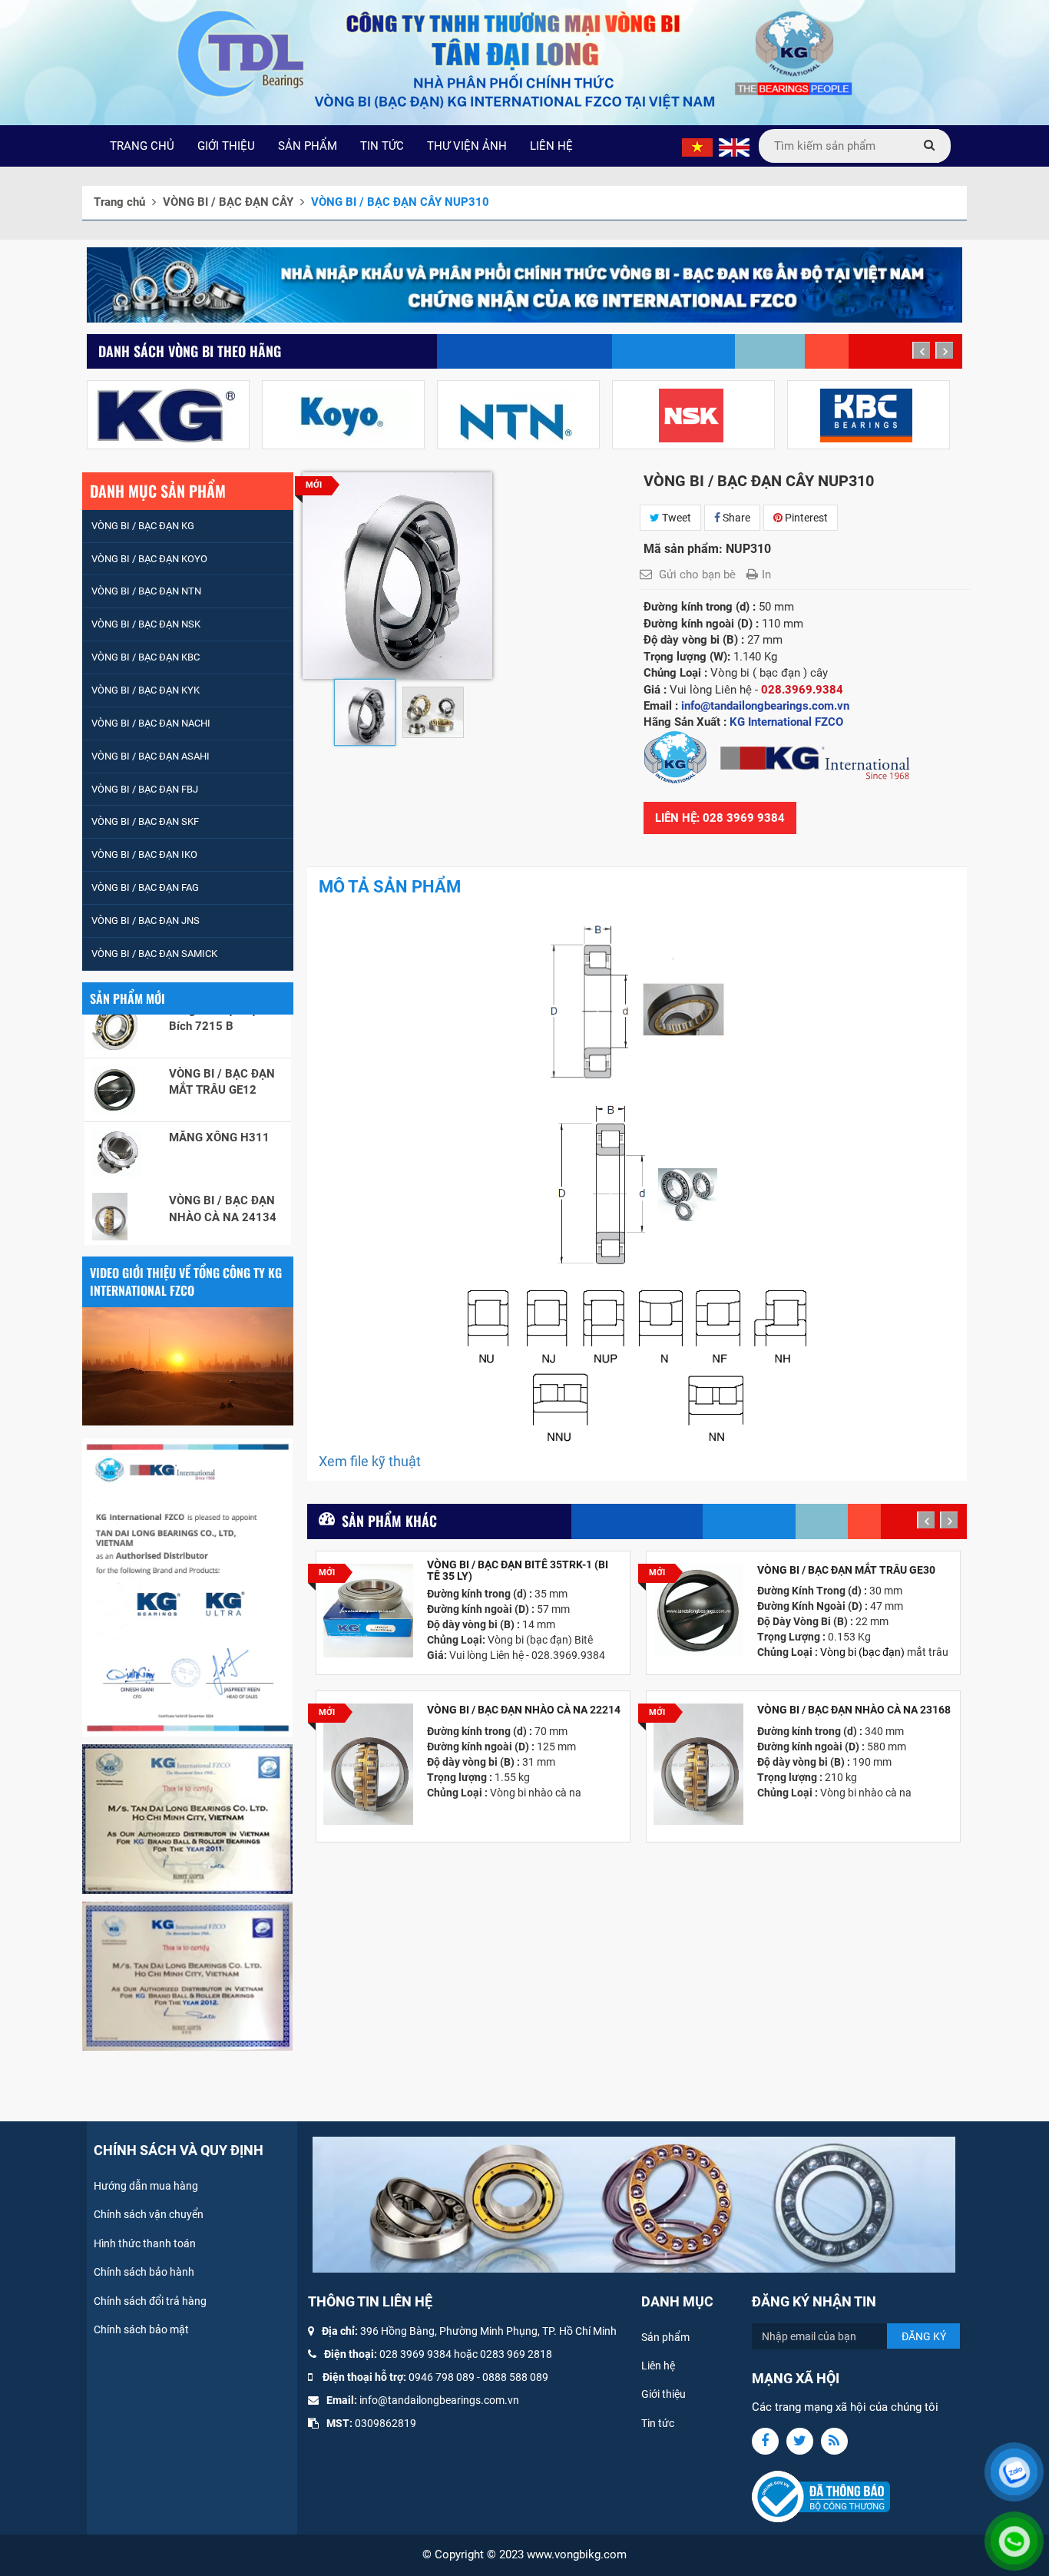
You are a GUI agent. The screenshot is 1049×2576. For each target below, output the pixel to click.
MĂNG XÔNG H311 (219, 1097)
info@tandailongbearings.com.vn (439, 2400)
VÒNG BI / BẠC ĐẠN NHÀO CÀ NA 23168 (854, 1710)
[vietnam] (697, 147)
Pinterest (805, 518)
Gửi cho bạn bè (697, 574)
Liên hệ (658, 2366)
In (766, 574)
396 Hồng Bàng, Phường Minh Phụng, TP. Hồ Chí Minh (488, 2331)
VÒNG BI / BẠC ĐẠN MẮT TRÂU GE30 (846, 1570)
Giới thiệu (663, 2394)
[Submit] (929, 146)
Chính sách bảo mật (141, 2329)
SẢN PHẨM (308, 146)
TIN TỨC (382, 146)
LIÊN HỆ (551, 146)
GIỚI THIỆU (226, 146)
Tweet (675, 518)
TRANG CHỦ (142, 146)
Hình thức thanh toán (145, 2243)
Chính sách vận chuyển (149, 2214)
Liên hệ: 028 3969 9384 (720, 818)
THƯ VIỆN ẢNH (467, 146)
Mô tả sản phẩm (390, 887)
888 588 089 (518, 2377)
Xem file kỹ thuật (370, 1461)
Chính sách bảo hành (144, 2272)
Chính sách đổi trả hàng (150, 2301)
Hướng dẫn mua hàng (146, 2186)
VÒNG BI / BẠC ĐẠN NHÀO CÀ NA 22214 (524, 1710)
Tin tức (658, 2423)
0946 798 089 (442, 2377)
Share (735, 518)
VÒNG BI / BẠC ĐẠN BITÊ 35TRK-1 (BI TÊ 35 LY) (518, 1571)
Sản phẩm (665, 2337)
